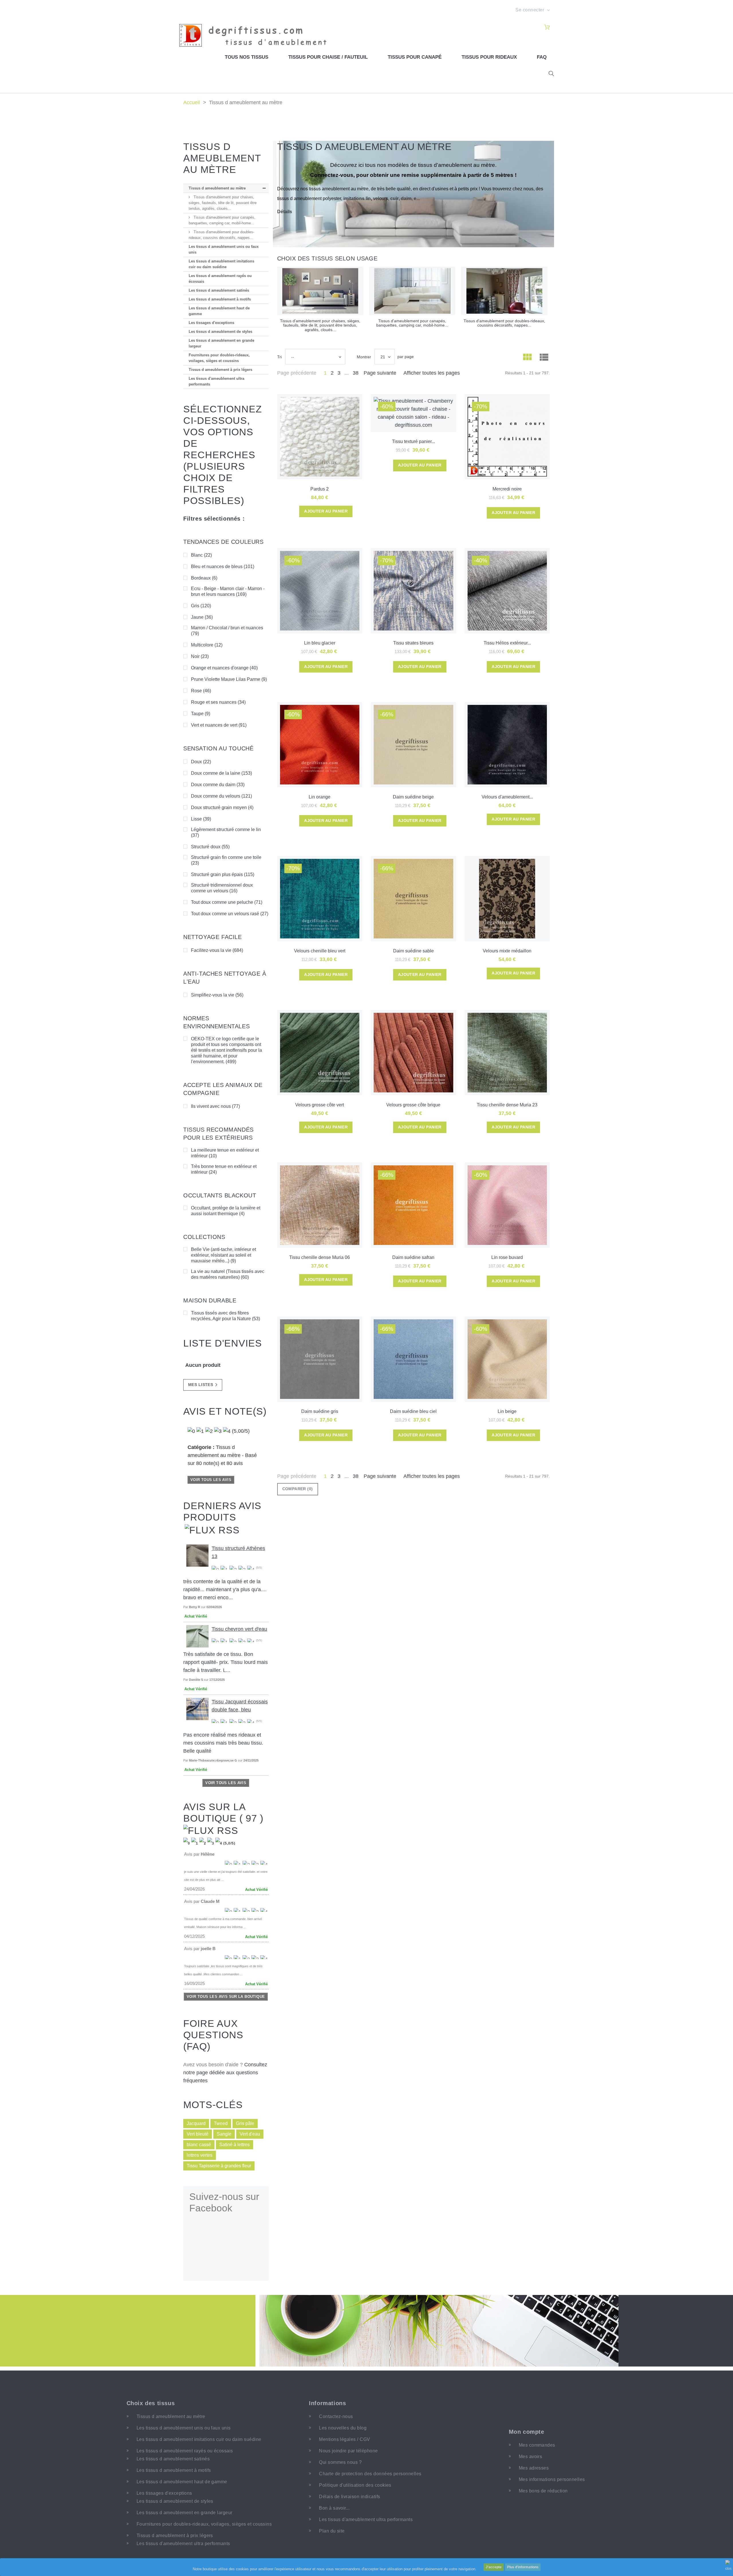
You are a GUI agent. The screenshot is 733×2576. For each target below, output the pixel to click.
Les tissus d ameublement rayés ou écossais (220, 279)
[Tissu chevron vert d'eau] (197, 1636)
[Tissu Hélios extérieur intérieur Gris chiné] (507, 591)
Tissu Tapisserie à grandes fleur (219, 2166)
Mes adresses (534, 2468)
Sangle (224, 2134)
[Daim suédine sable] (413, 899)
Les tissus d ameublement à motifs (220, 299)
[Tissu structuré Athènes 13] (197, 1555)
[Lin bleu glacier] (320, 591)
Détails (285, 212)
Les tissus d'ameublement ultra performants (216, 381)
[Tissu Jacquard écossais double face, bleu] (197, 1709)
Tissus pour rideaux (489, 57)
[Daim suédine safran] (413, 1205)
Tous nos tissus (247, 57)
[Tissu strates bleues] (413, 591)
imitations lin (357, 198)
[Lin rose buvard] (507, 1205)
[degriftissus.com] (256, 35)
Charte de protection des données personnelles (370, 2474)
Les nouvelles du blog (343, 2428)
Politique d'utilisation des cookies (355, 2485)
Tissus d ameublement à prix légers (220, 370)
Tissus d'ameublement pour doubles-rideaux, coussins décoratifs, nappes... (221, 235)
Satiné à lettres (235, 2145)
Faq (542, 57)
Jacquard (196, 2123)
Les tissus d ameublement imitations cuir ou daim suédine (221, 264)
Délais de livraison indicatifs (349, 2497)
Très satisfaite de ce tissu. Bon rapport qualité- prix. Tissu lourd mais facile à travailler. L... (225, 1662)
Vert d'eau (250, 2134)
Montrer (364, 357)
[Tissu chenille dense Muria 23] (507, 1053)
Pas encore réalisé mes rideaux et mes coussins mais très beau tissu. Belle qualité (223, 1743)
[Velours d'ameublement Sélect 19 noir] (507, 745)
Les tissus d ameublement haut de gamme (219, 311)
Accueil (192, 102)
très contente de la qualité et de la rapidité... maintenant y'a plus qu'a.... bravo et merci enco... (225, 1590)
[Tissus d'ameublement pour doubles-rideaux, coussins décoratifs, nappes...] (504, 291)
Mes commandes (537, 2445)
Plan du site (332, 2531)
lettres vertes (200, 2155)
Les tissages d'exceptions (211, 323)
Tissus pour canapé (415, 57)
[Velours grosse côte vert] (320, 1053)
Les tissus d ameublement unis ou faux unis (224, 249)
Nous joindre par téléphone (348, 2451)
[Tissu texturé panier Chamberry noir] (413, 413)
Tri (279, 357)
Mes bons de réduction (543, 2491)
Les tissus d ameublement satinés (219, 290)
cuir (394, 198)
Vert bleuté (198, 2134)
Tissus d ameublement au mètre (217, 188)
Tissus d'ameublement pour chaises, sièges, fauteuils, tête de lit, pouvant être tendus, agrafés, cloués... (223, 203)
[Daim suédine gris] (320, 1359)
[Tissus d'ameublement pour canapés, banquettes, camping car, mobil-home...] (412, 291)
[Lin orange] (320, 745)
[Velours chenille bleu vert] (320, 899)
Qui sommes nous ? (340, 2462)
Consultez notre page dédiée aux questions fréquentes (225, 2073)
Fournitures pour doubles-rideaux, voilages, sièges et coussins (219, 358)
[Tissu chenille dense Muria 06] (320, 1205)
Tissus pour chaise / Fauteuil (328, 57)
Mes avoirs (531, 2457)
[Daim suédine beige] (413, 745)
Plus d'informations (523, 2567)
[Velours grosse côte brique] (413, 1053)
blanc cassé (199, 2145)
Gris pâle (245, 2123)
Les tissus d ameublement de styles (220, 332)
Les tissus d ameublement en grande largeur (221, 343)
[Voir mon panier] (547, 27)
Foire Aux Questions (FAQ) (213, 2035)
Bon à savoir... (334, 2508)
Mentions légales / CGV (345, 2439)
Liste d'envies (223, 1343)
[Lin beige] (507, 1359)
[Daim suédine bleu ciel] (413, 1359)
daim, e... (410, 198)
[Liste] (544, 358)
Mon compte (527, 2432)
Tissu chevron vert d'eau (239, 1629)
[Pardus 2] (320, 437)
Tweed (221, 2123)
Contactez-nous (336, 2416)
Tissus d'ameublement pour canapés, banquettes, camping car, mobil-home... (222, 220)
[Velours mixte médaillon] (507, 899)
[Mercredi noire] (507, 437)
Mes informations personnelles (552, 2479)
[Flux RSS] (212, 1529)
